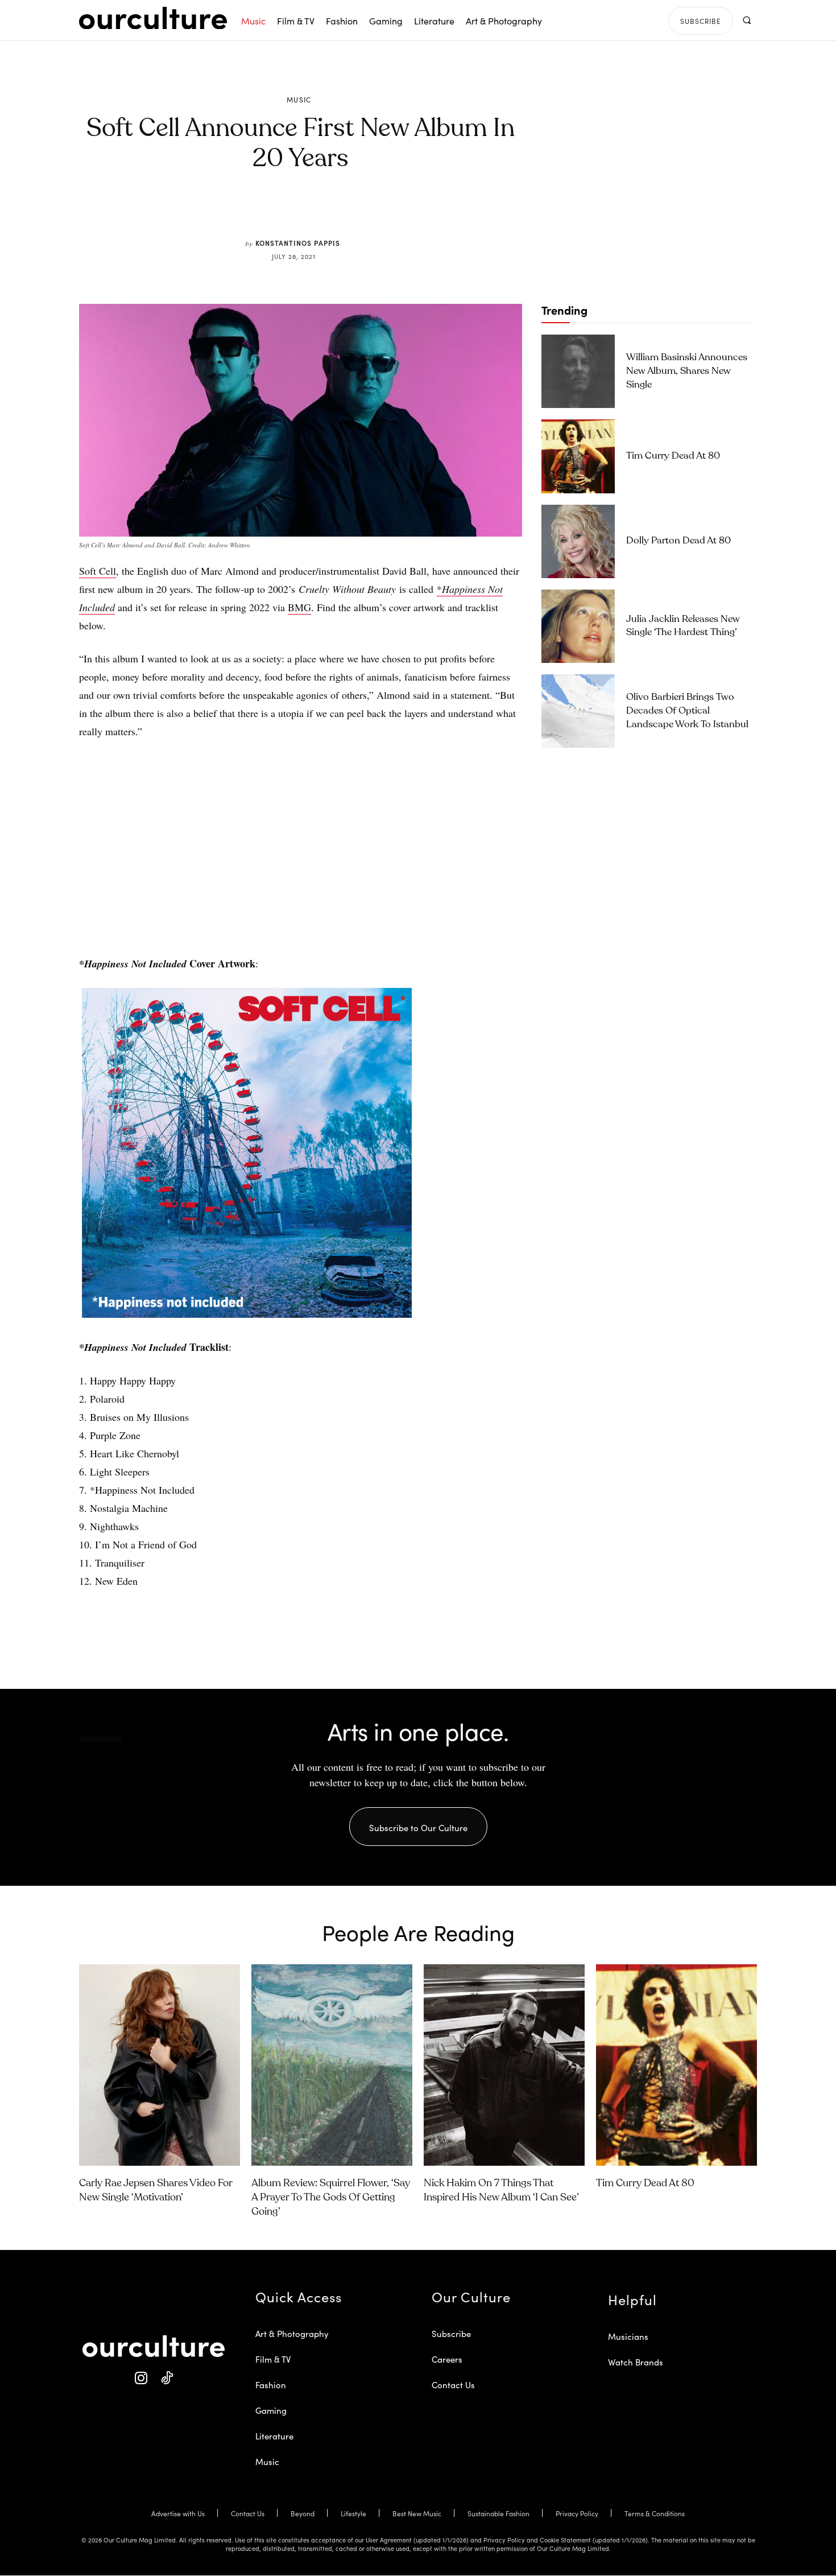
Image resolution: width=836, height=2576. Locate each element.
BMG (299, 607)
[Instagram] (141, 2378)
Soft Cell (98, 571)
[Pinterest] (308, 212)
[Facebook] (282, 212)
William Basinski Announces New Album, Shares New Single (687, 371)
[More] (387, 212)
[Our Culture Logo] (153, 18)
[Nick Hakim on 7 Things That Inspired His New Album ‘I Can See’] (504, 2065)
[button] (746, 20)
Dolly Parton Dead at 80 (678, 541)
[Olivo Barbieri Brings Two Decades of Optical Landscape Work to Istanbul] (578, 711)
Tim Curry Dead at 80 (673, 456)
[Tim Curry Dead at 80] (578, 456)
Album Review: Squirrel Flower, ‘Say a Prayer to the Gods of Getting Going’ (331, 2198)
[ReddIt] (334, 212)
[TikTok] (166, 2378)
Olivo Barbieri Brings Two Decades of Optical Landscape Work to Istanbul (687, 711)
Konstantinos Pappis (298, 243)
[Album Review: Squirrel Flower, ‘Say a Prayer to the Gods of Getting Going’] (332, 2065)
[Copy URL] (360, 212)
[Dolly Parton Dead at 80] (578, 541)
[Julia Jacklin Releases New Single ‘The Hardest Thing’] (578, 626)
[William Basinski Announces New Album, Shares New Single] (578, 371)
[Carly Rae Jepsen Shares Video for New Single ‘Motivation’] (160, 2065)
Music (299, 100)
